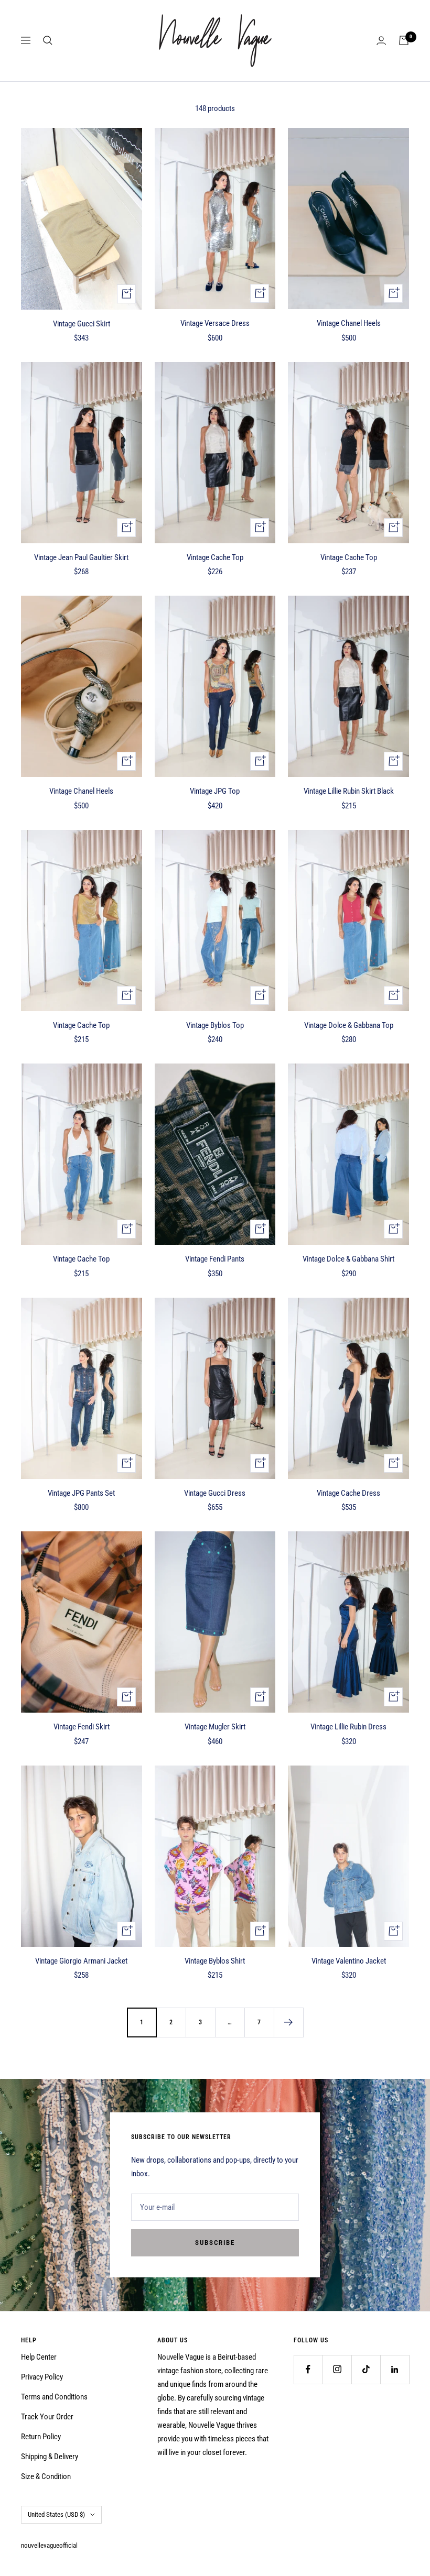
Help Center (39, 2357)
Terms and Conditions (54, 2397)
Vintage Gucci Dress (215, 1493)
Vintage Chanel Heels (349, 323)
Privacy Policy (42, 2377)
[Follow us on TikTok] (366, 2369)
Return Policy (41, 2437)
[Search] (48, 40)
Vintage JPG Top (215, 791)
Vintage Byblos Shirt (215, 1961)
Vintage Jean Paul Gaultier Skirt (81, 557)
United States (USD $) (56, 2514)
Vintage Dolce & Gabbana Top (349, 1025)
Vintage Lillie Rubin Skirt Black (349, 791)
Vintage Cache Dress (348, 1493)
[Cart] (404, 40)
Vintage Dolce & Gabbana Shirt (348, 1259)
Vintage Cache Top (215, 557)
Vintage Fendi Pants (215, 1259)
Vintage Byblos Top (215, 1025)
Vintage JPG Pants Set (81, 1493)
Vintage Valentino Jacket (349, 1961)
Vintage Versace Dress (215, 323)
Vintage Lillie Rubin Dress (348, 1727)
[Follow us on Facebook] (308, 2369)
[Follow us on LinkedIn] (395, 2369)
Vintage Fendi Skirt (82, 1727)
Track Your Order (47, 2417)
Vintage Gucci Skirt (82, 324)
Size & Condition (46, 2476)
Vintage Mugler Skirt (215, 1727)
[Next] (288, 2022)
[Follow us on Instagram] (337, 2369)
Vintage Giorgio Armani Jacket (81, 1961)
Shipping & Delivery (50, 2457)
